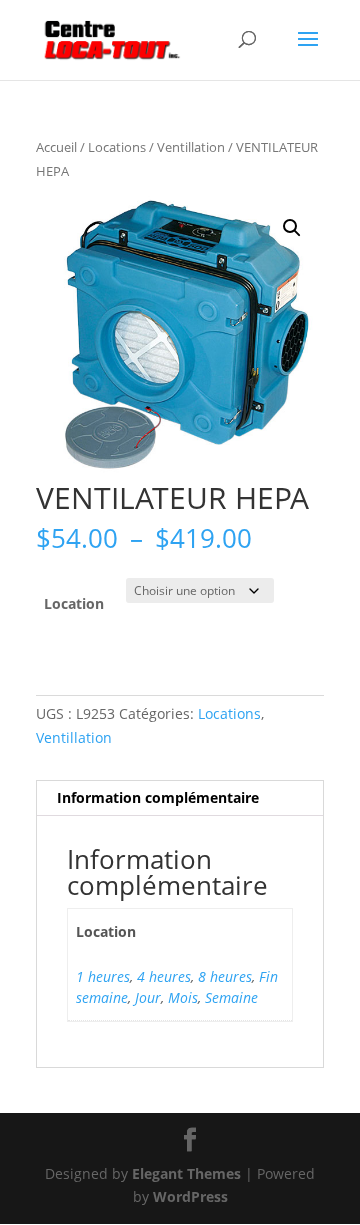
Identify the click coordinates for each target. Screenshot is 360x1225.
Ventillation (191, 147)
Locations (117, 147)
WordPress (190, 1196)
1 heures (103, 976)
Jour (148, 997)
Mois (183, 997)
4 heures (164, 976)
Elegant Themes (186, 1173)
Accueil (56, 147)
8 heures (225, 976)
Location (74, 603)
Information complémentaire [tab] (158, 797)
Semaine (231, 997)
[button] (292, 228)
